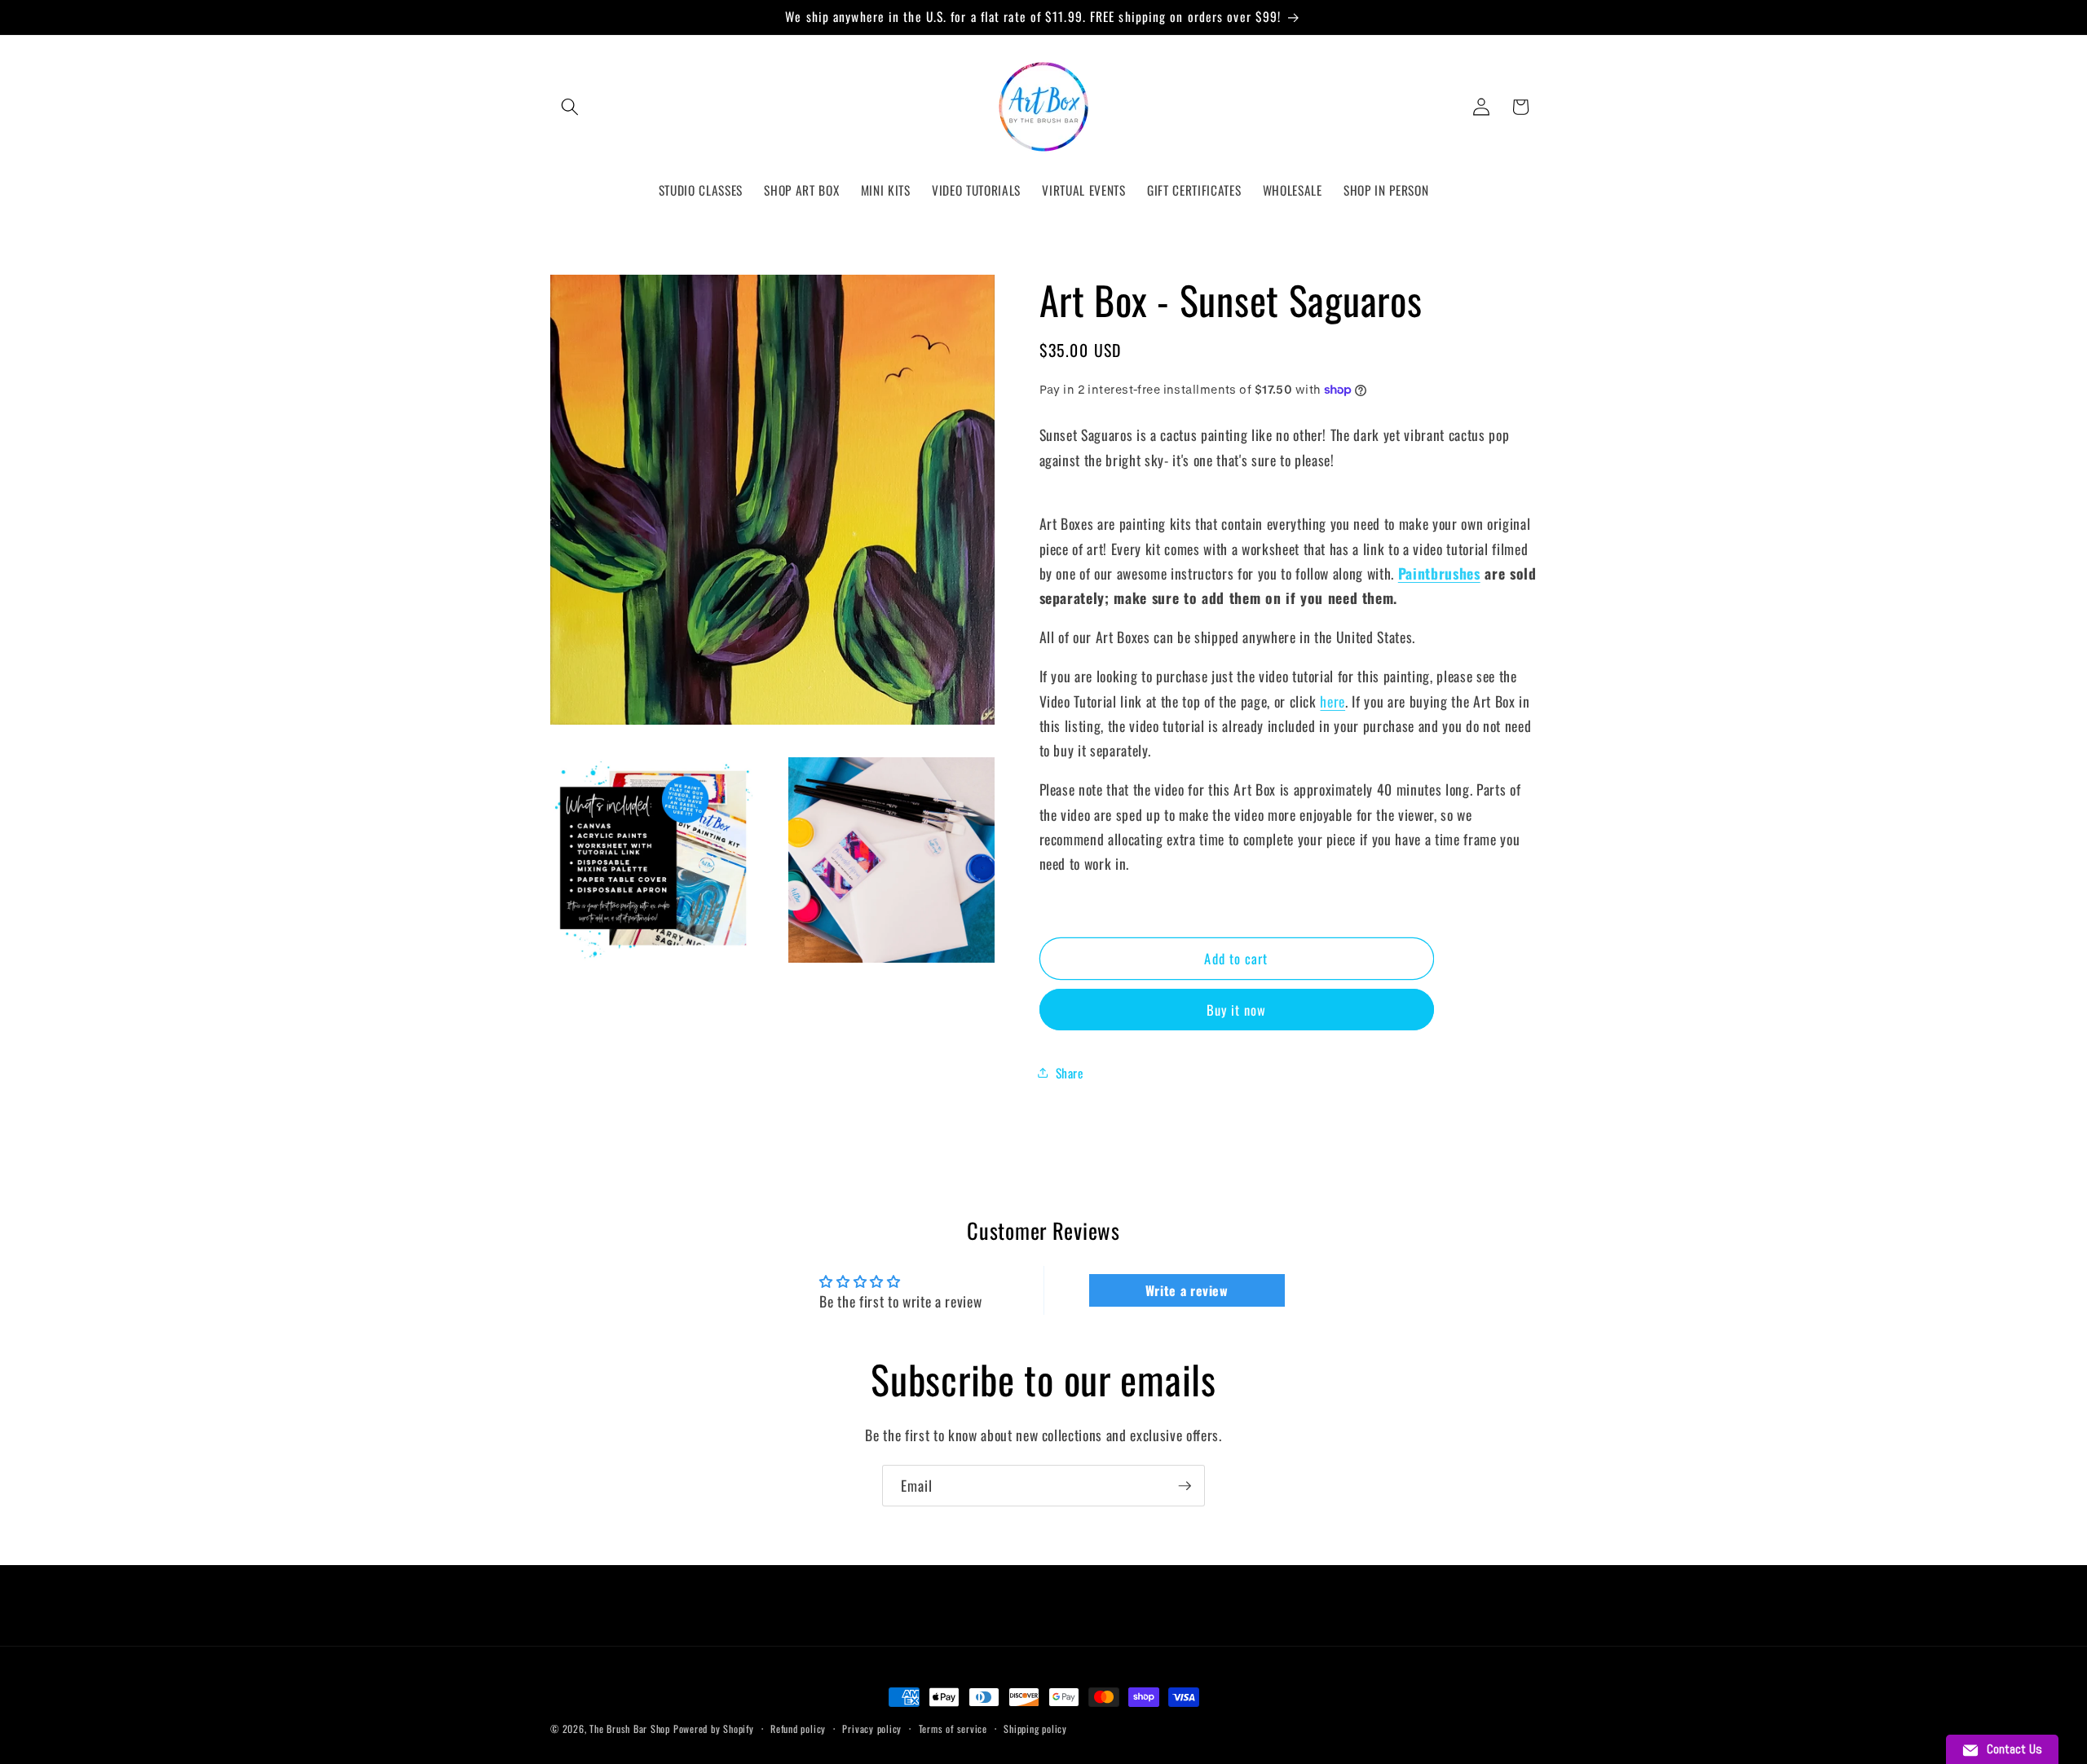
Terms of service (953, 1729)
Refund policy (798, 1729)
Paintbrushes (1439, 573)
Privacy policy (872, 1729)
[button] (570, 107)
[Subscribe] (1185, 1486)
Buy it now (1237, 1010)
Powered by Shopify (714, 1729)
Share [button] (1070, 1072)
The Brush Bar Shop (630, 1729)
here (1333, 700)
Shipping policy (1035, 1729)
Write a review (1187, 1290)
